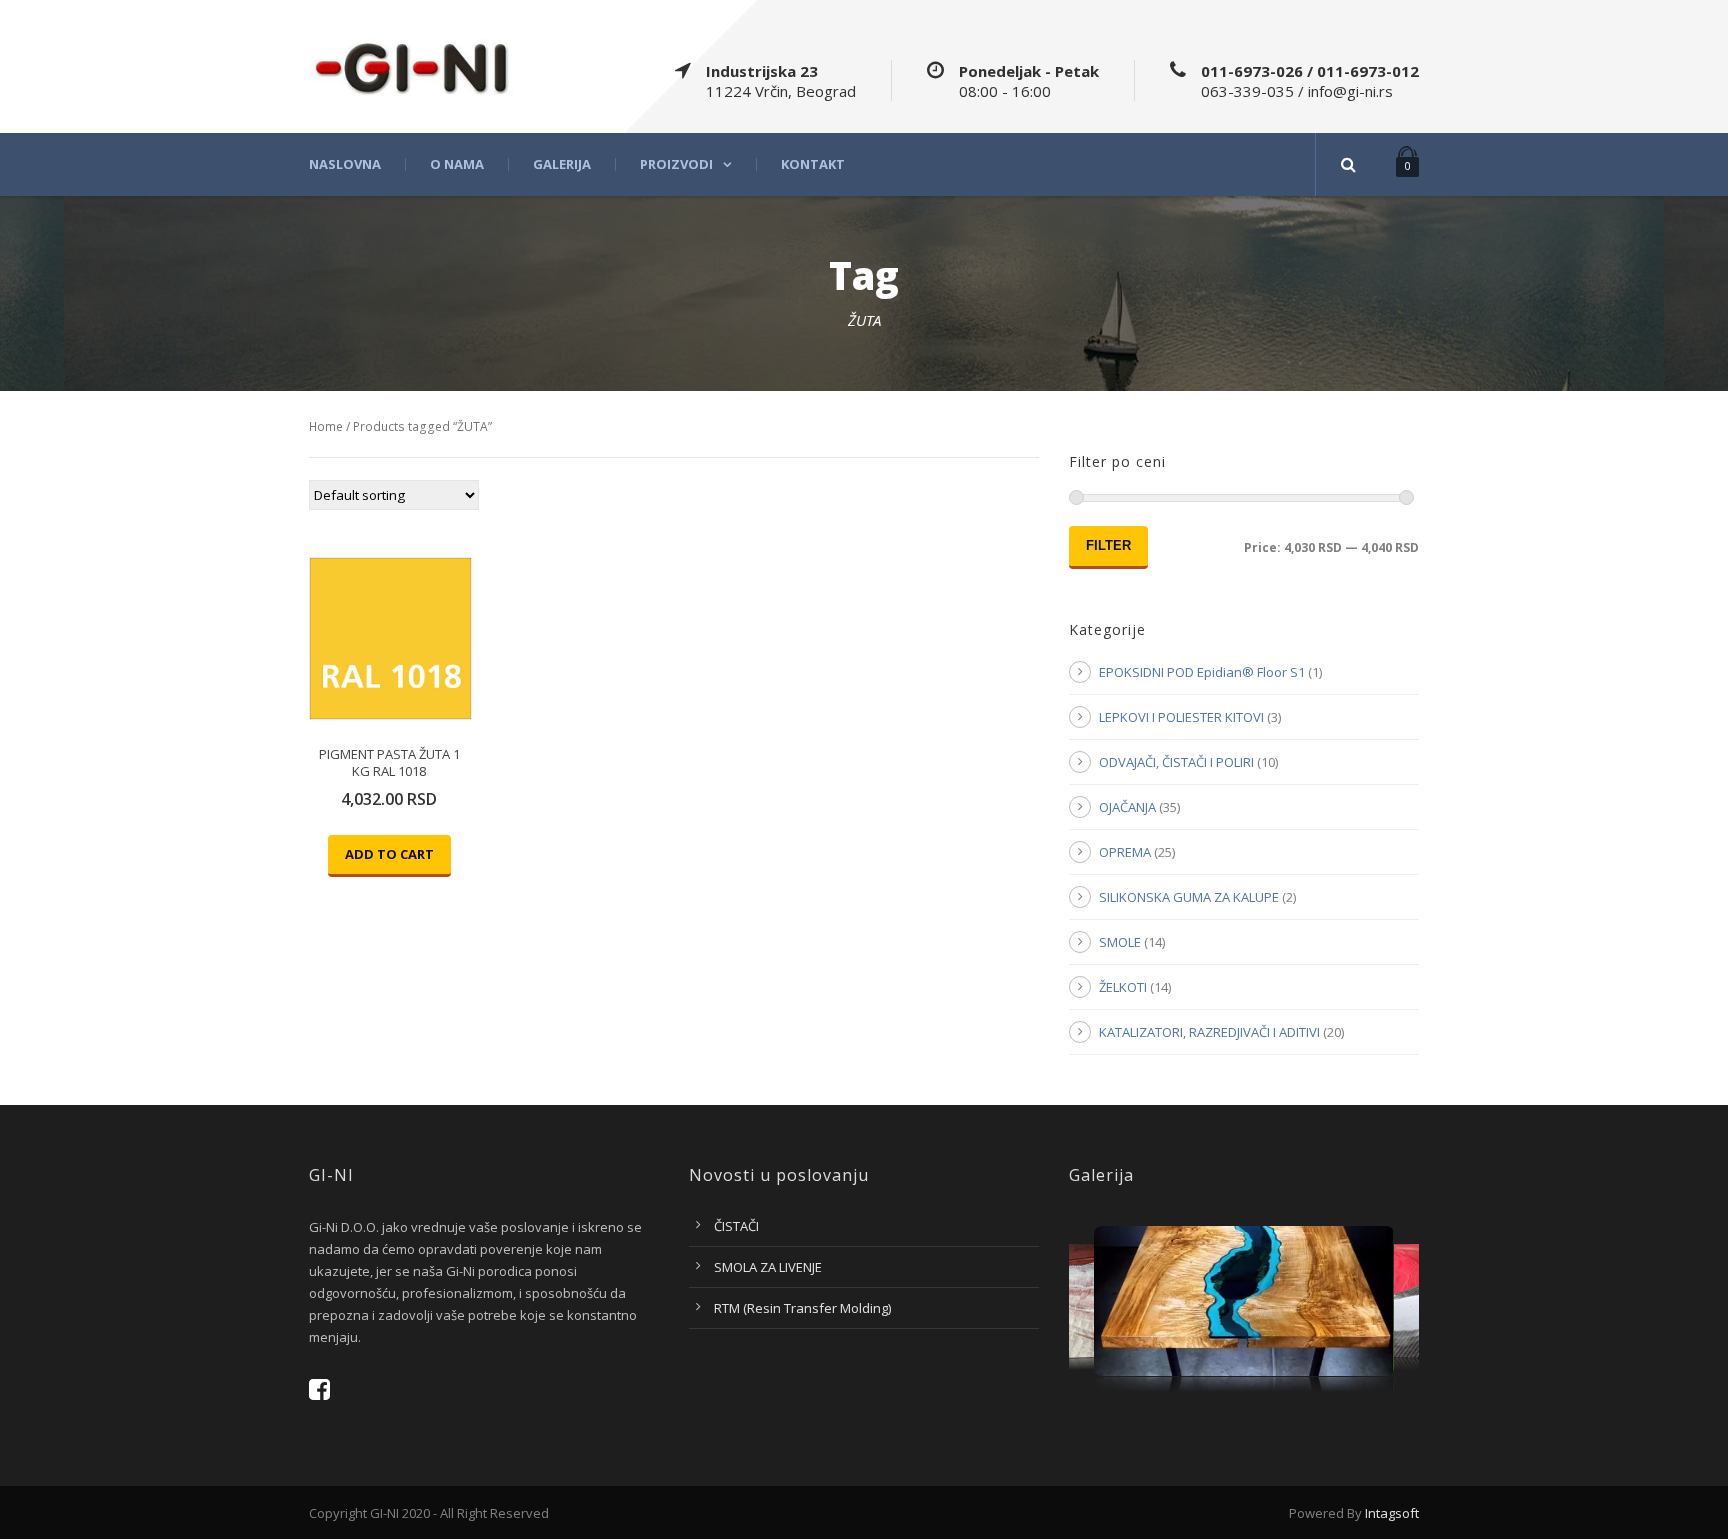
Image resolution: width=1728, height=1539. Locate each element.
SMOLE (1120, 942)
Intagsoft (1392, 1513)
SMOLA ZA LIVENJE (768, 1267)
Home (326, 426)
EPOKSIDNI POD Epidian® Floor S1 (1202, 672)
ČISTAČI (736, 1226)
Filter (1108, 545)
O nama (457, 164)
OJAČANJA (1127, 807)
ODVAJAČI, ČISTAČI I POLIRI (1176, 762)
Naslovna (345, 164)
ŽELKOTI (1123, 987)
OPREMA (1125, 852)
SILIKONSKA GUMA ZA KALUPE (1189, 897)
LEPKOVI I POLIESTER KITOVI (1181, 717)
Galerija (562, 164)
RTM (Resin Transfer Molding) (802, 1308)
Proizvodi (676, 164)
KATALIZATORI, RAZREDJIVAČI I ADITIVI (1209, 1032)
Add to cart (389, 854)
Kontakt (813, 164)
